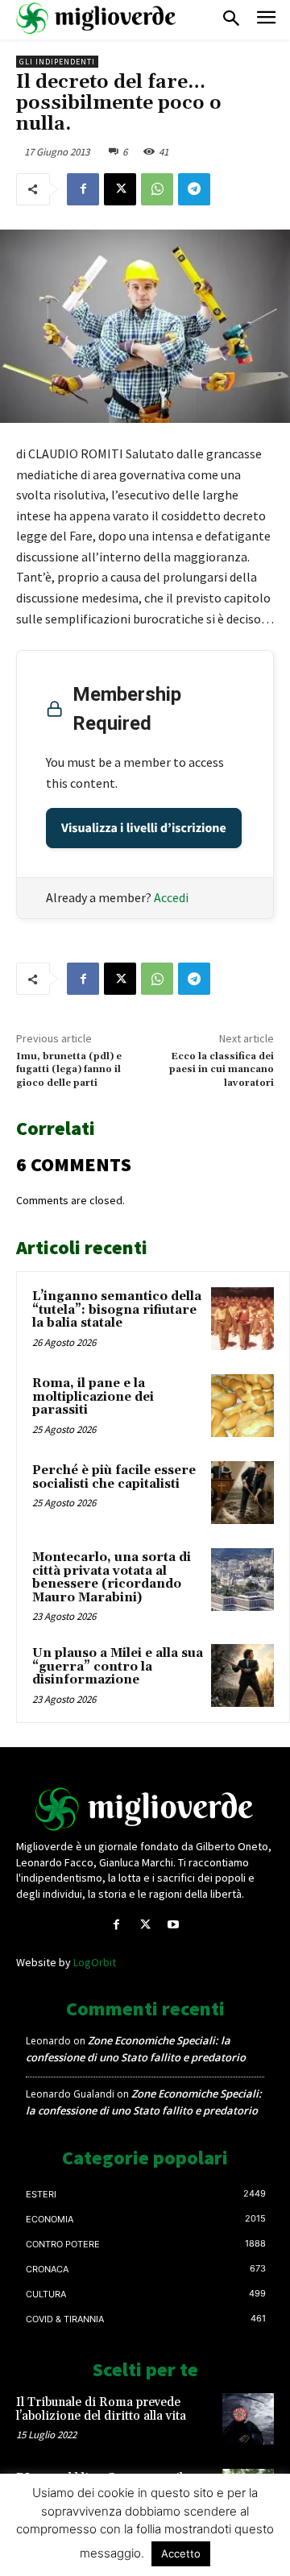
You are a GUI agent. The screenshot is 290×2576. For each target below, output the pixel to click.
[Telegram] (194, 189)
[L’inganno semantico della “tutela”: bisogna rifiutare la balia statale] (242, 1319)
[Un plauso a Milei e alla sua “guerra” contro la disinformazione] (242, 1675)
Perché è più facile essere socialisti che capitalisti (114, 1477)
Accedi (171, 897)
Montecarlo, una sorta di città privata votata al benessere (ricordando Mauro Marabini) (112, 1578)
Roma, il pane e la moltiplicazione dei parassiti (93, 1397)
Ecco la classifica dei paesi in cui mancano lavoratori (222, 1070)
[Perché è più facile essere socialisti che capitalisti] (242, 1493)
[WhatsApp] (157, 189)
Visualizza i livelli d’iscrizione (144, 828)
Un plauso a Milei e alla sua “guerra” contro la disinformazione (118, 1667)
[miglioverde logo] (97, 18)
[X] (120, 189)
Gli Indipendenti (57, 62)
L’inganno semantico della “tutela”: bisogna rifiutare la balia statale (117, 1310)
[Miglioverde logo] (145, 1809)
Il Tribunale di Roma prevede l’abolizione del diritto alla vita (101, 2409)
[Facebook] (83, 189)
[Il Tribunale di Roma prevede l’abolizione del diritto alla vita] (248, 2419)
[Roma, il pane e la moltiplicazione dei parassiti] (242, 1406)
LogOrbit (95, 1962)
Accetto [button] (181, 2553)
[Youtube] (174, 1925)
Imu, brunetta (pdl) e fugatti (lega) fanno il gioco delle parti (69, 1070)
